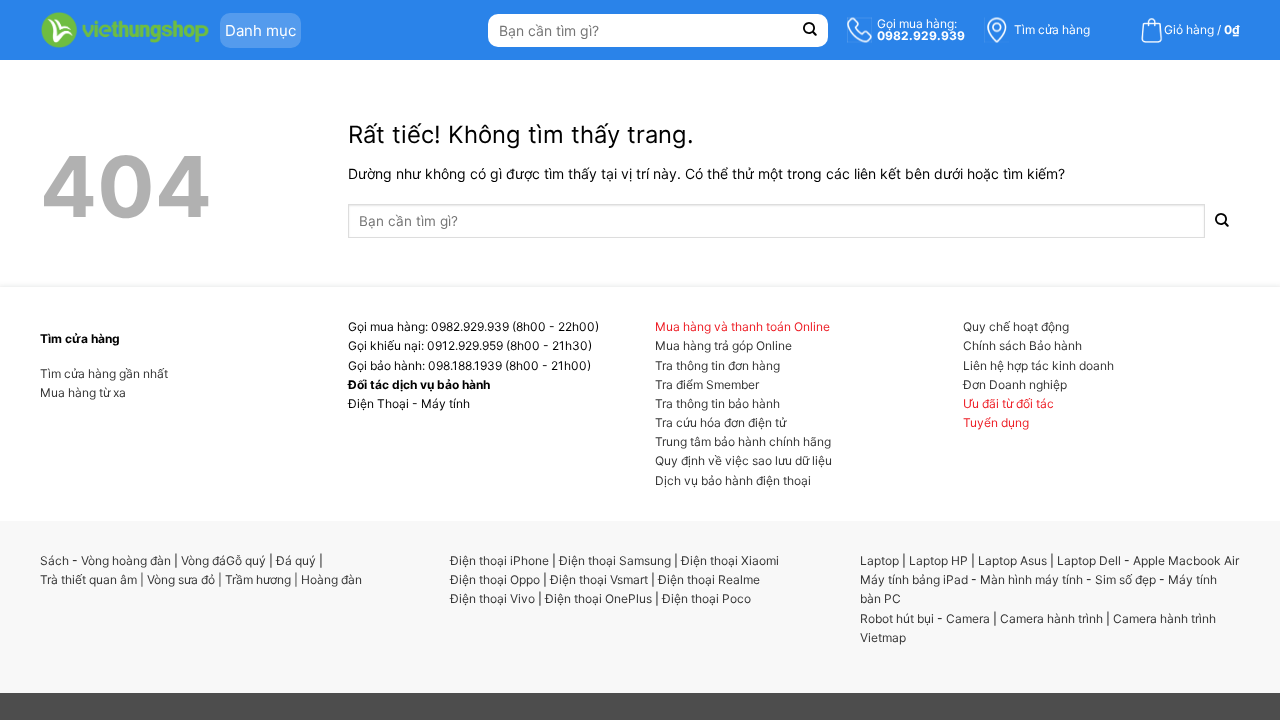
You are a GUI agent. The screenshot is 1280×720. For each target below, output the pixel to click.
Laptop (879, 560)
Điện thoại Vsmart (599, 579)
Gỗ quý (246, 560)
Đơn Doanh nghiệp (1015, 384)
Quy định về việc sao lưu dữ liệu (743, 460)
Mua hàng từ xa (83, 392)
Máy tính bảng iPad (914, 579)
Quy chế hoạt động (1016, 326)
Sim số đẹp (1125, 579)
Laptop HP (938, 560)
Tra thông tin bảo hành (717, 403)
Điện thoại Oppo (495, 579)
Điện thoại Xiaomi (730, 560)
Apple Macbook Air (1186, 560)
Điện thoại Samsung (615, 560)
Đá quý (296, 560)
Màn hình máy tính (1031, 579)
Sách (54, 560)
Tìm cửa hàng (1052, 29)
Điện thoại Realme (709, 579)
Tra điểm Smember (707, 384)
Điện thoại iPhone (499, 560)
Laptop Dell (1089, 560)
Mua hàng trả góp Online (723, 345)
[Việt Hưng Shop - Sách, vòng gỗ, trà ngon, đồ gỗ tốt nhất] (125, 30)
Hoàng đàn (331, 579)
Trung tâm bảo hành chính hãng (743, 441)
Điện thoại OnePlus (598, 598)
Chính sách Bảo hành (1022, 345)
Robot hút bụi (897, 618)
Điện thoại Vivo (492, 598)
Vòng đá (203, 560)
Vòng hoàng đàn (126, 560)
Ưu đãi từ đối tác (1008, 403)
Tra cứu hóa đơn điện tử (720, 422)
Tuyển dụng (996, 422)
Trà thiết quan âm (88, 579)
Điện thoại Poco (706, 598)
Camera (968, 618)
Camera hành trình (1051, 618)
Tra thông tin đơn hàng (717, 365)
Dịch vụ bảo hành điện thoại (733, 480)
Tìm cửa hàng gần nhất (104, 373)
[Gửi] (810, 30)
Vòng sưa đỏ (181, 579)
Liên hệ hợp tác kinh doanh (1038, 365)
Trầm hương (258, 579)
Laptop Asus (1012, 560)
